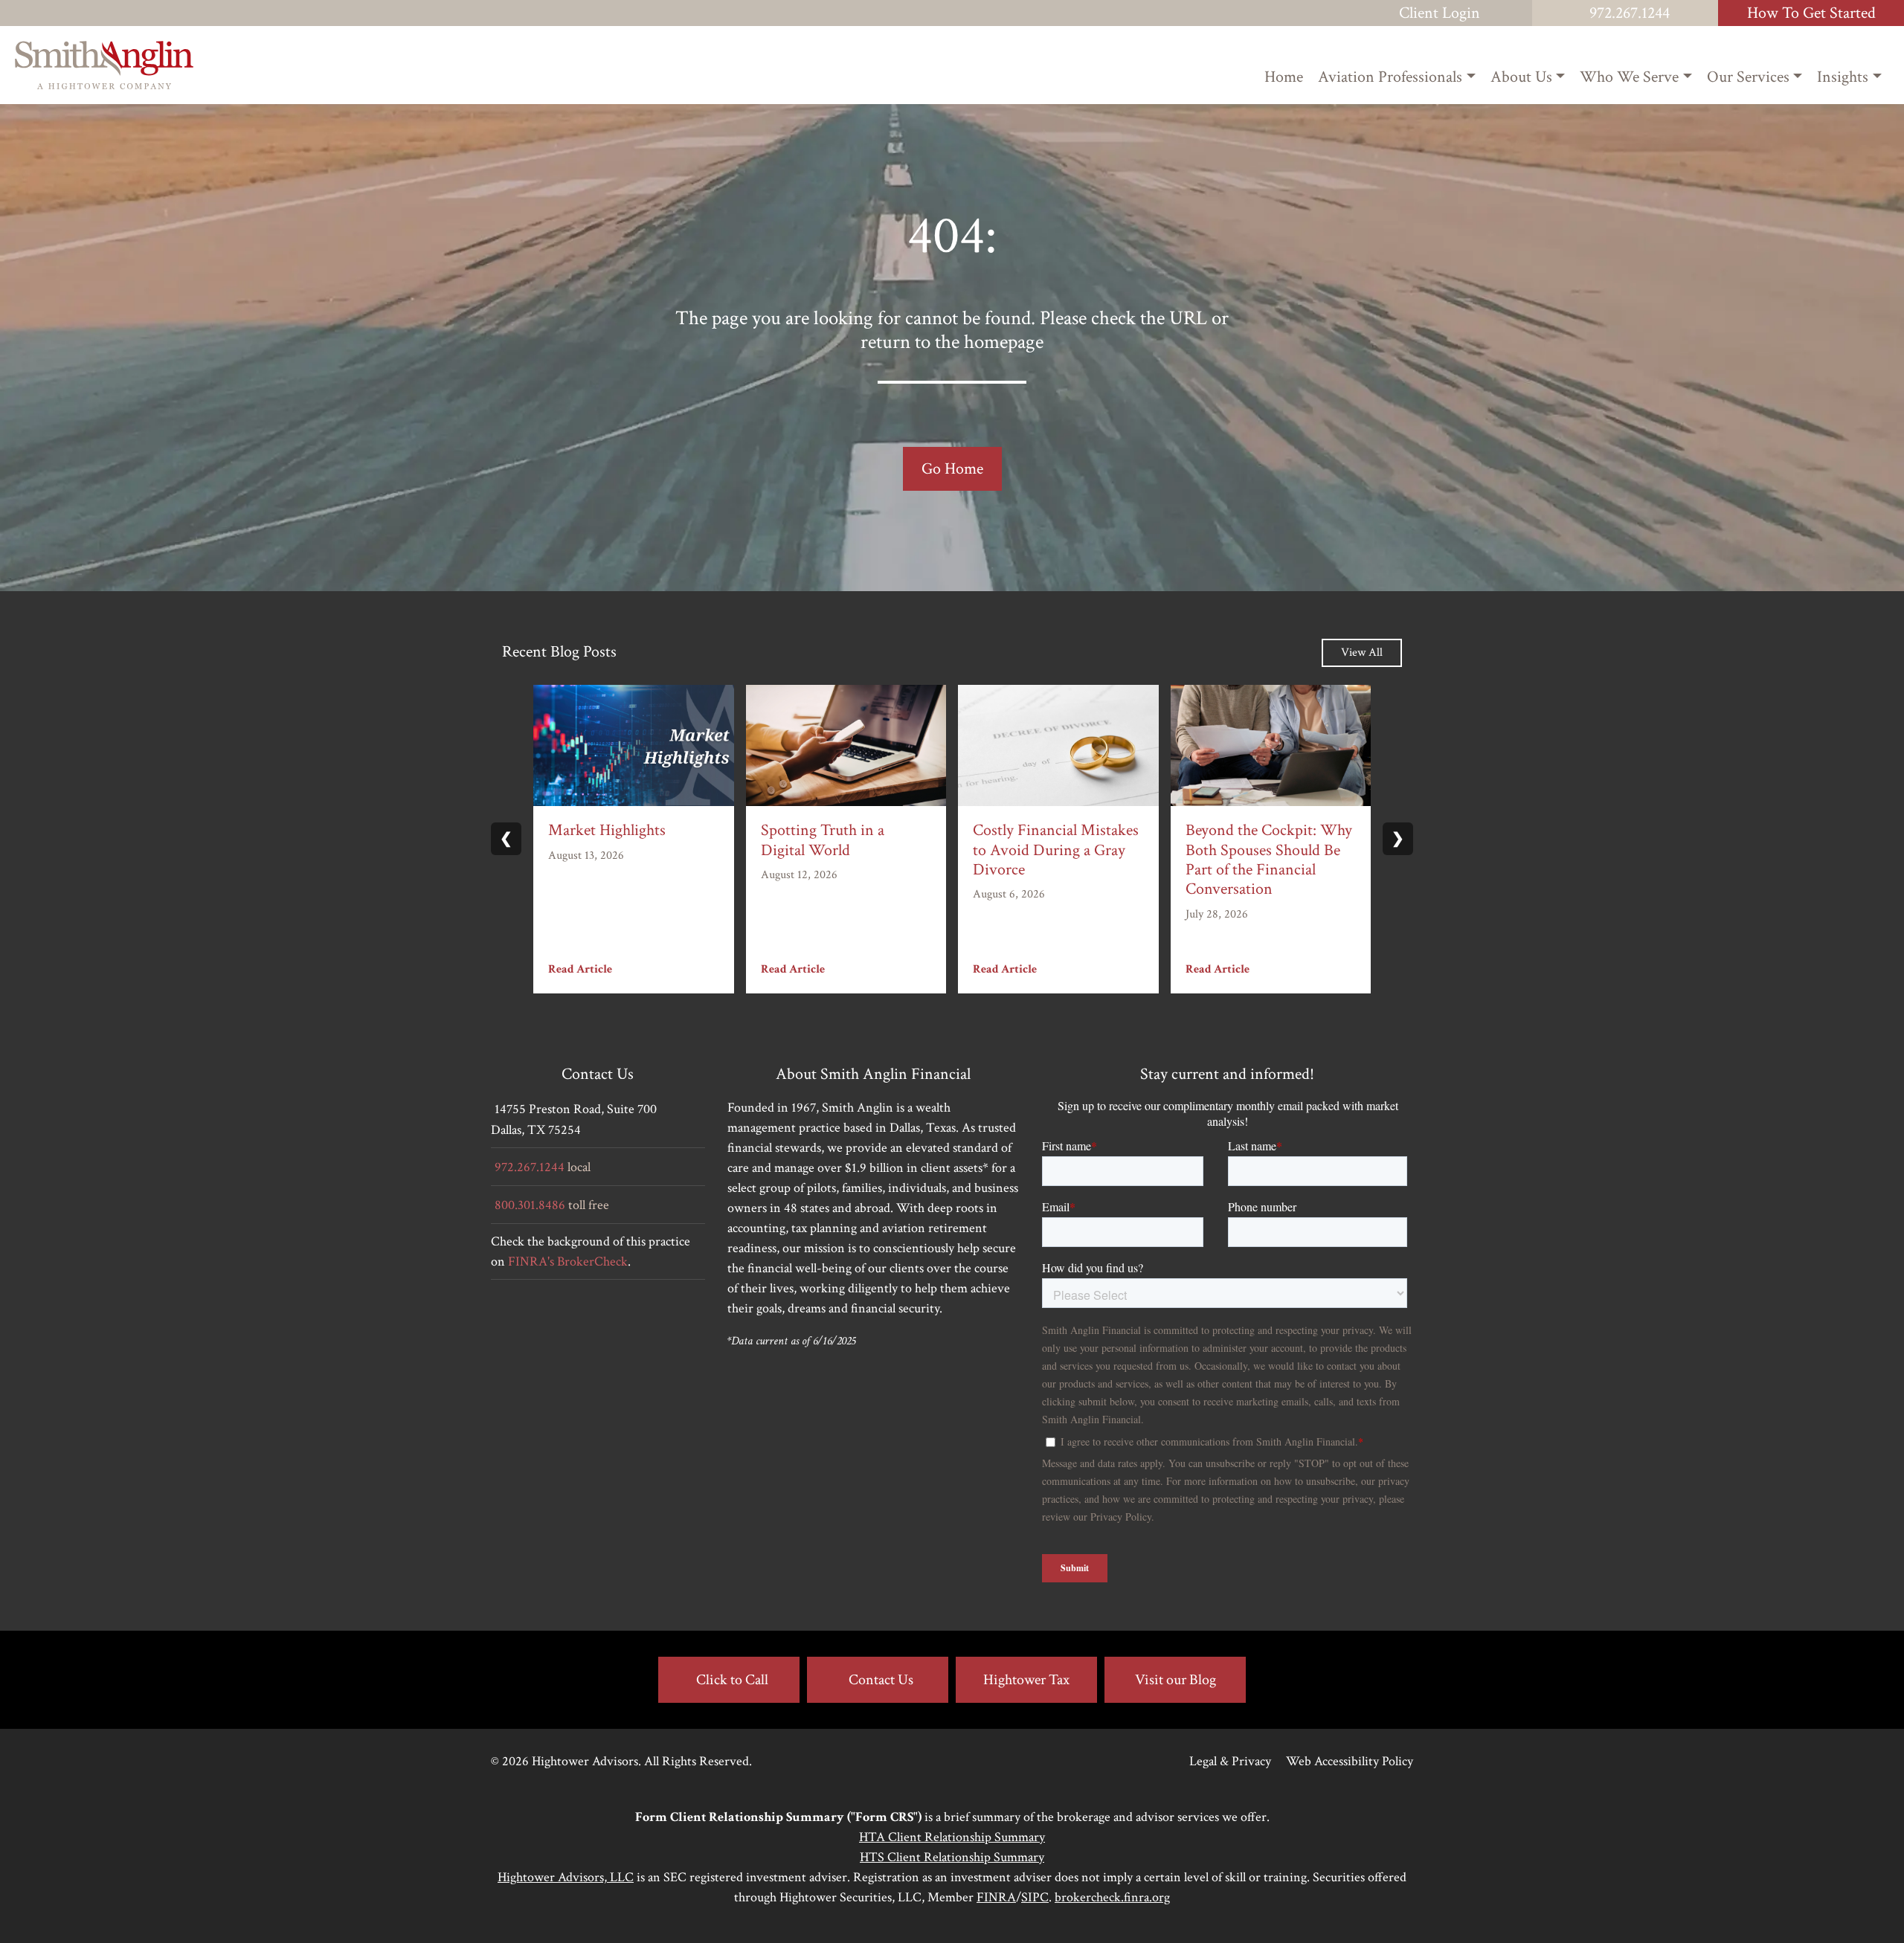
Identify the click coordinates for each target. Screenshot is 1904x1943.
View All (1362, 652)
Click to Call (732, 1680)
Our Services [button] (1748, 77)
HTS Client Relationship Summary (952, 1857)
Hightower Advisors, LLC (566, 1877)
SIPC (1035, 1897)
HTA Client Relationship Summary (952, 1837)
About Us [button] (1521, 77)
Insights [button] (1843, 77)
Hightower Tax (1026, 1680)
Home (1284, 77)
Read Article (580, 969)
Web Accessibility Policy (1350, 1761)
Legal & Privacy (1230, 1761)
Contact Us (881, 1680)
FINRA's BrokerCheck (568, 1261)
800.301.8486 (530, 1205)
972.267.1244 (1630, 13)
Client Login (1440, 13)
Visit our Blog (1175, 1680)
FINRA (996, 1897)
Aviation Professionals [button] (1390, 77)
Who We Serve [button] (1629, 77)
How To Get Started (1811, 13)
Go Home (952, 469)
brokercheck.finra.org (1112, 1897)
